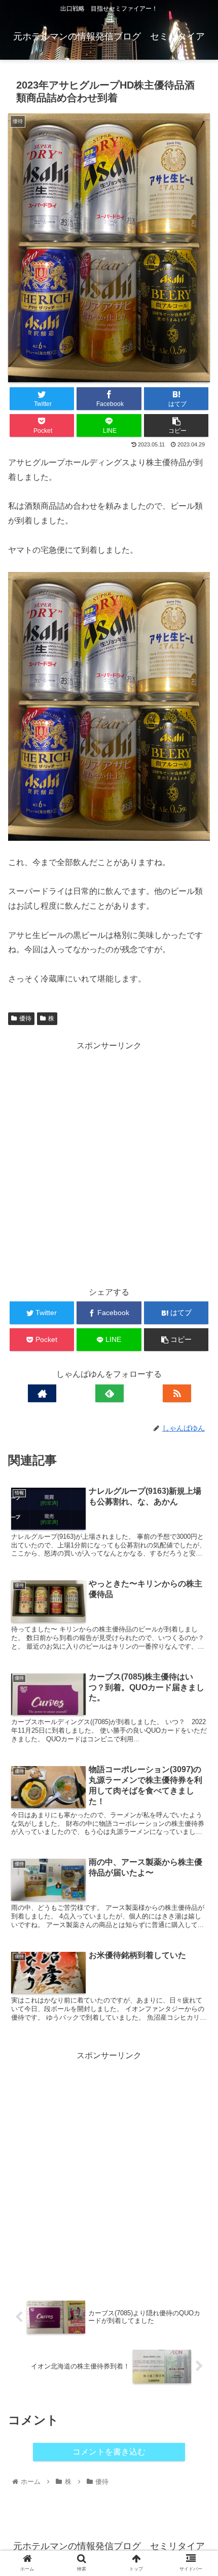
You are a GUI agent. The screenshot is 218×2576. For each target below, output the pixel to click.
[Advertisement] (109, 1162)
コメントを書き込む (109, 2452)
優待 (25, 1018)
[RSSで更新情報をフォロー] (177, 1393)
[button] (197, 1502)
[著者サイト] (42, 1393)
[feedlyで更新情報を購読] (110, 1393)
